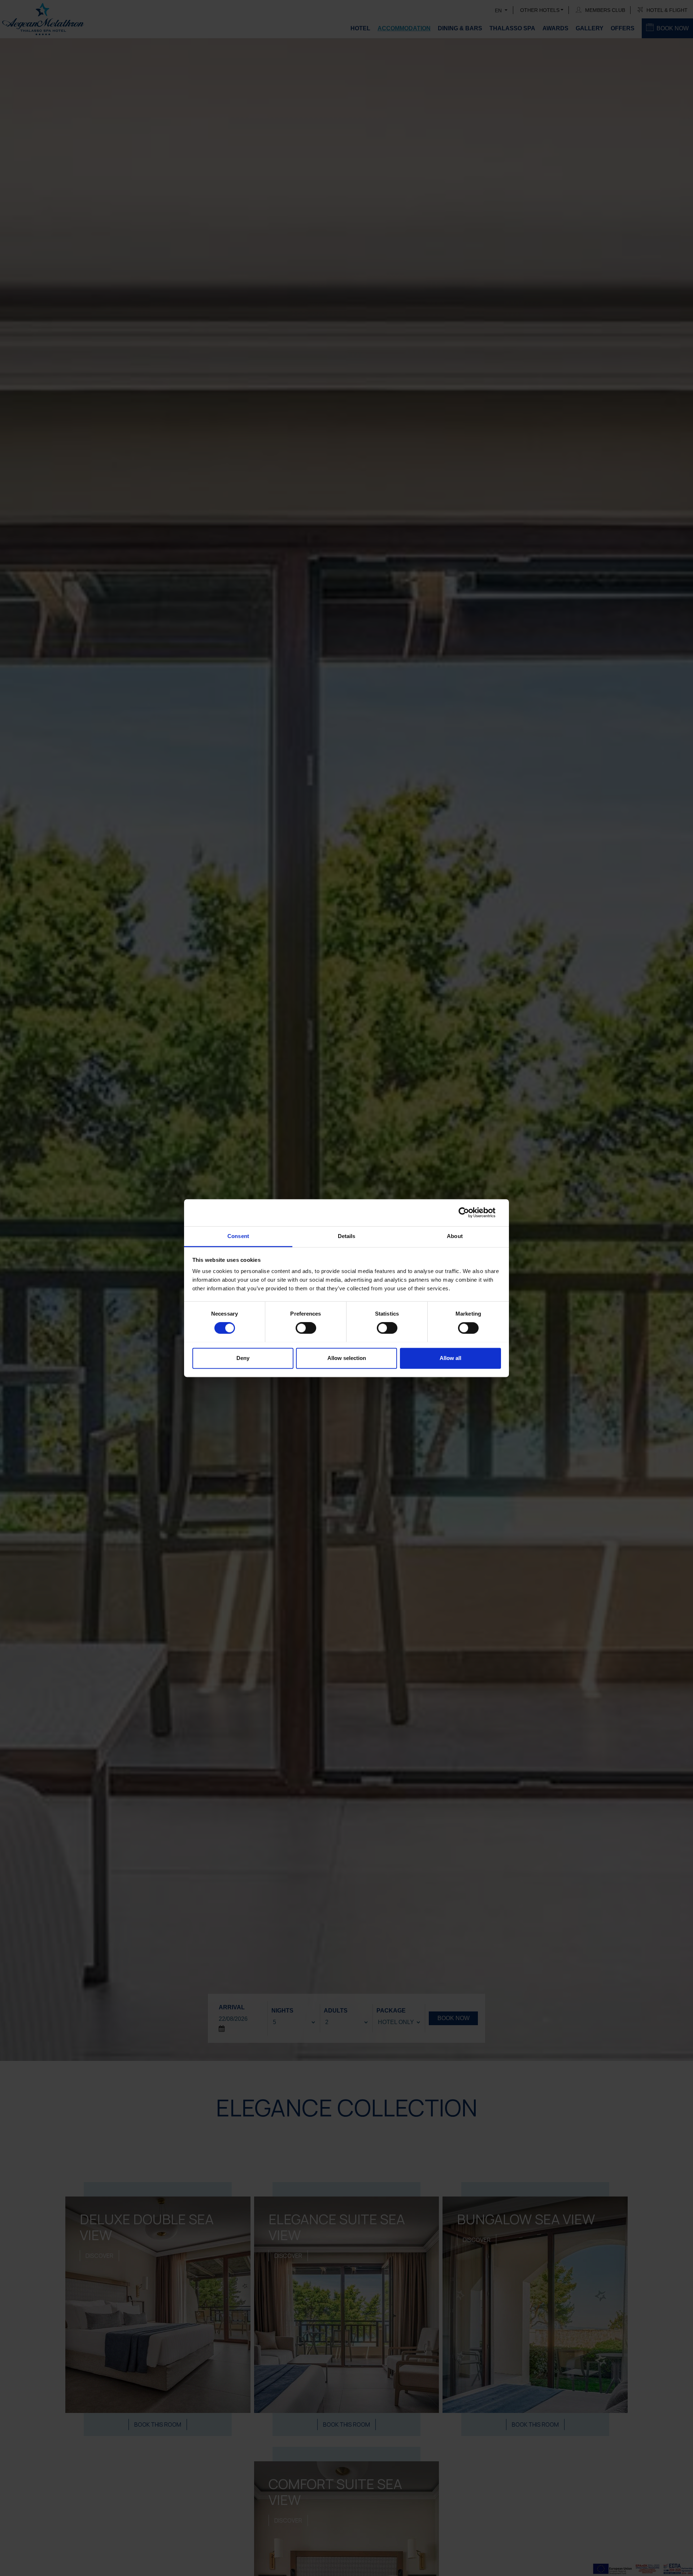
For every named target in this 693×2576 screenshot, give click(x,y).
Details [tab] (347, 1236)
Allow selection (347, 1358)
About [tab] (455, 1236)
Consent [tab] (238, 1236)
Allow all (450, 1358)
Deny (243, 1358)
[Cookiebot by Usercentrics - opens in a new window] (469, 1212)
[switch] (306, 1328)
